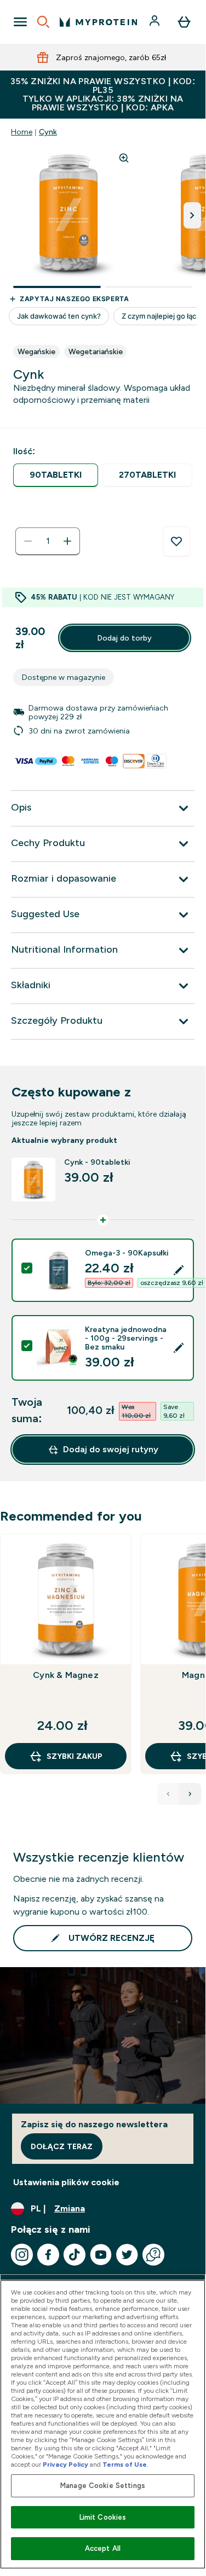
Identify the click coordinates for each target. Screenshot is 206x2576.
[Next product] (190, 1794)
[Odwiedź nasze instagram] (22, 2255)
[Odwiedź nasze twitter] (127, 2255)
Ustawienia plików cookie (66, 2182)
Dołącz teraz (62, 2146)
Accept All (103, 2548)
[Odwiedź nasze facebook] (48, 2255)
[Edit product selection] (179, 1270)
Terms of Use (125, 2464)
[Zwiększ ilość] (67, 541)
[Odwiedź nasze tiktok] (75, 2255)
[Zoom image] (124, 158)
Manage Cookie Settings (103, 2486)
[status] (48, 541)
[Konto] (156, 22)
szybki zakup (75, 1756)
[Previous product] (168, 1794)
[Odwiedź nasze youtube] (101, 2255)
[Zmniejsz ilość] (28, 541)
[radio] (56, 475)
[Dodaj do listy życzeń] (176, 542)
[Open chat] (153, 2255)
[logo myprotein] (98, 22)
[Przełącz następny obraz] (192, 215)
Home (22, 132)
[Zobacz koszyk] (184, 22)
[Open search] (43, 22)
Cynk (48, 132)
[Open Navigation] (20, 22)
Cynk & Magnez (66, 1675)
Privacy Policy (65, 2464)
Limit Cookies (103, 2517)
